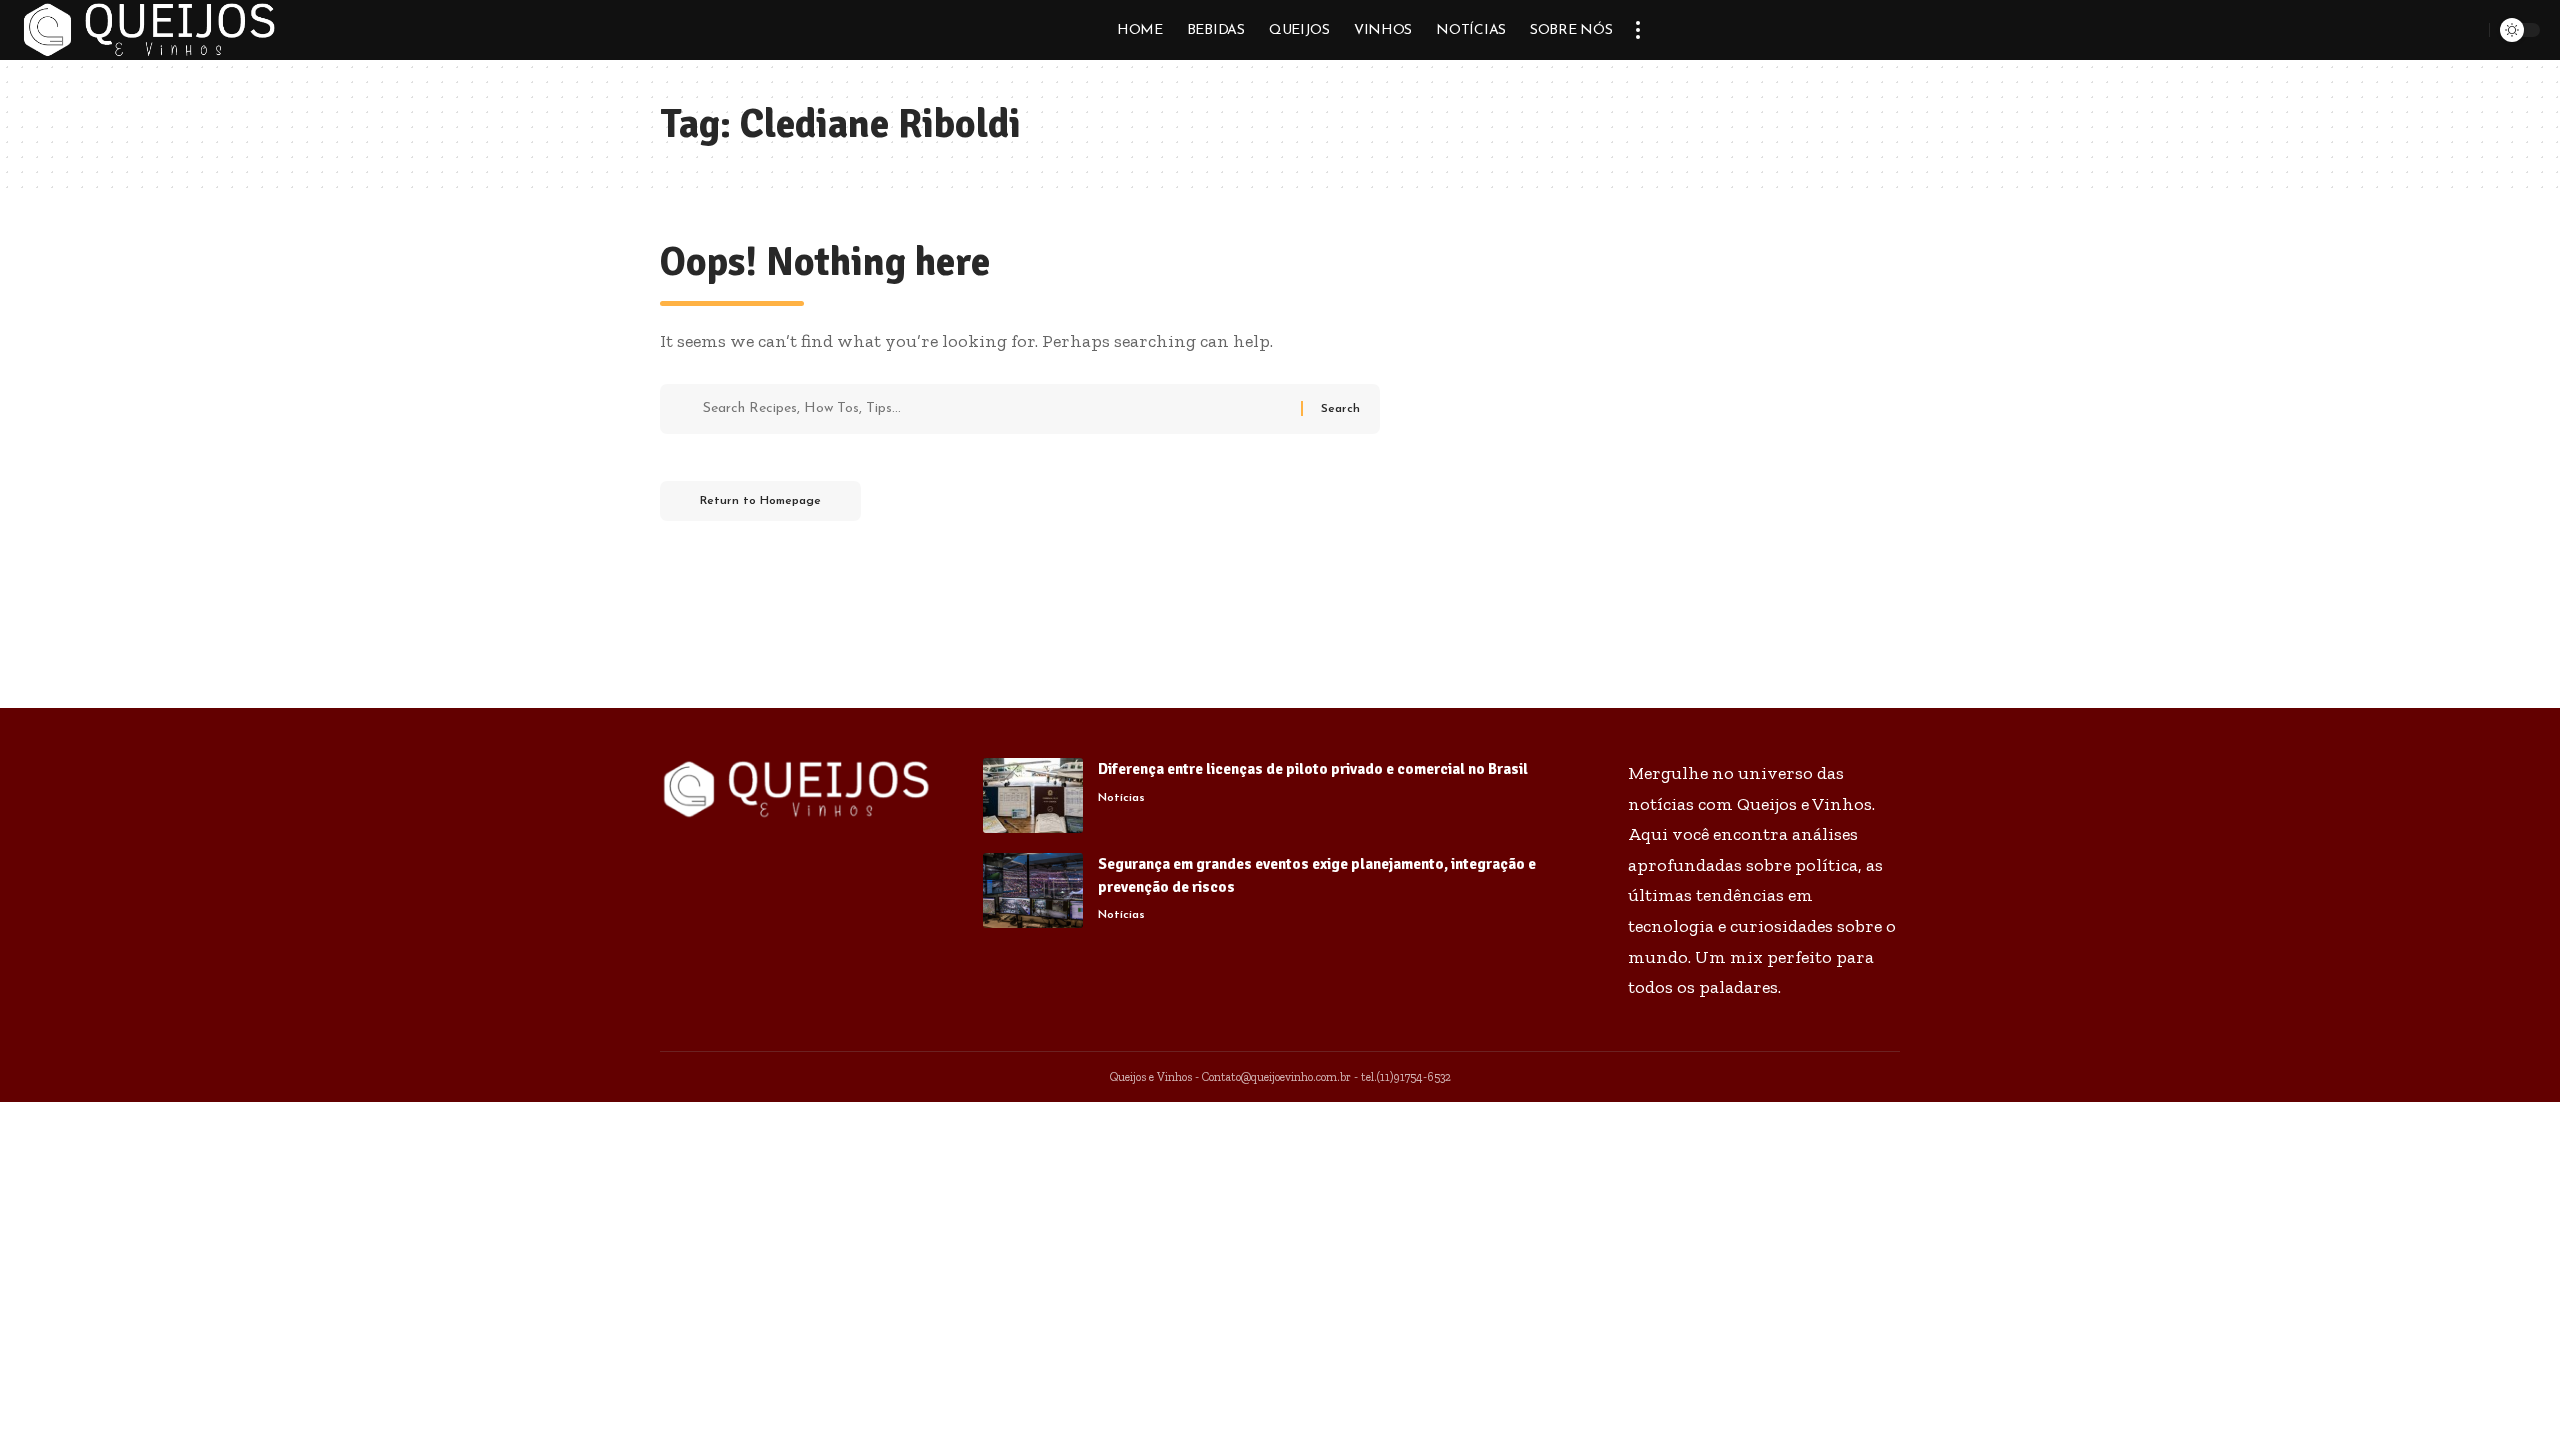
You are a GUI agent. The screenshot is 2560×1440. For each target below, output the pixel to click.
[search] (2471, 30)
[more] (1638, 30)
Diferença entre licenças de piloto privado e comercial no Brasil (1313, 769)
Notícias (1121, 798)
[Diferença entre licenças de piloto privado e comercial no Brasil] (1033, 795)
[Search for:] (994, 409)
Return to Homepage (760, 501)
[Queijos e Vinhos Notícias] (149, 30)
